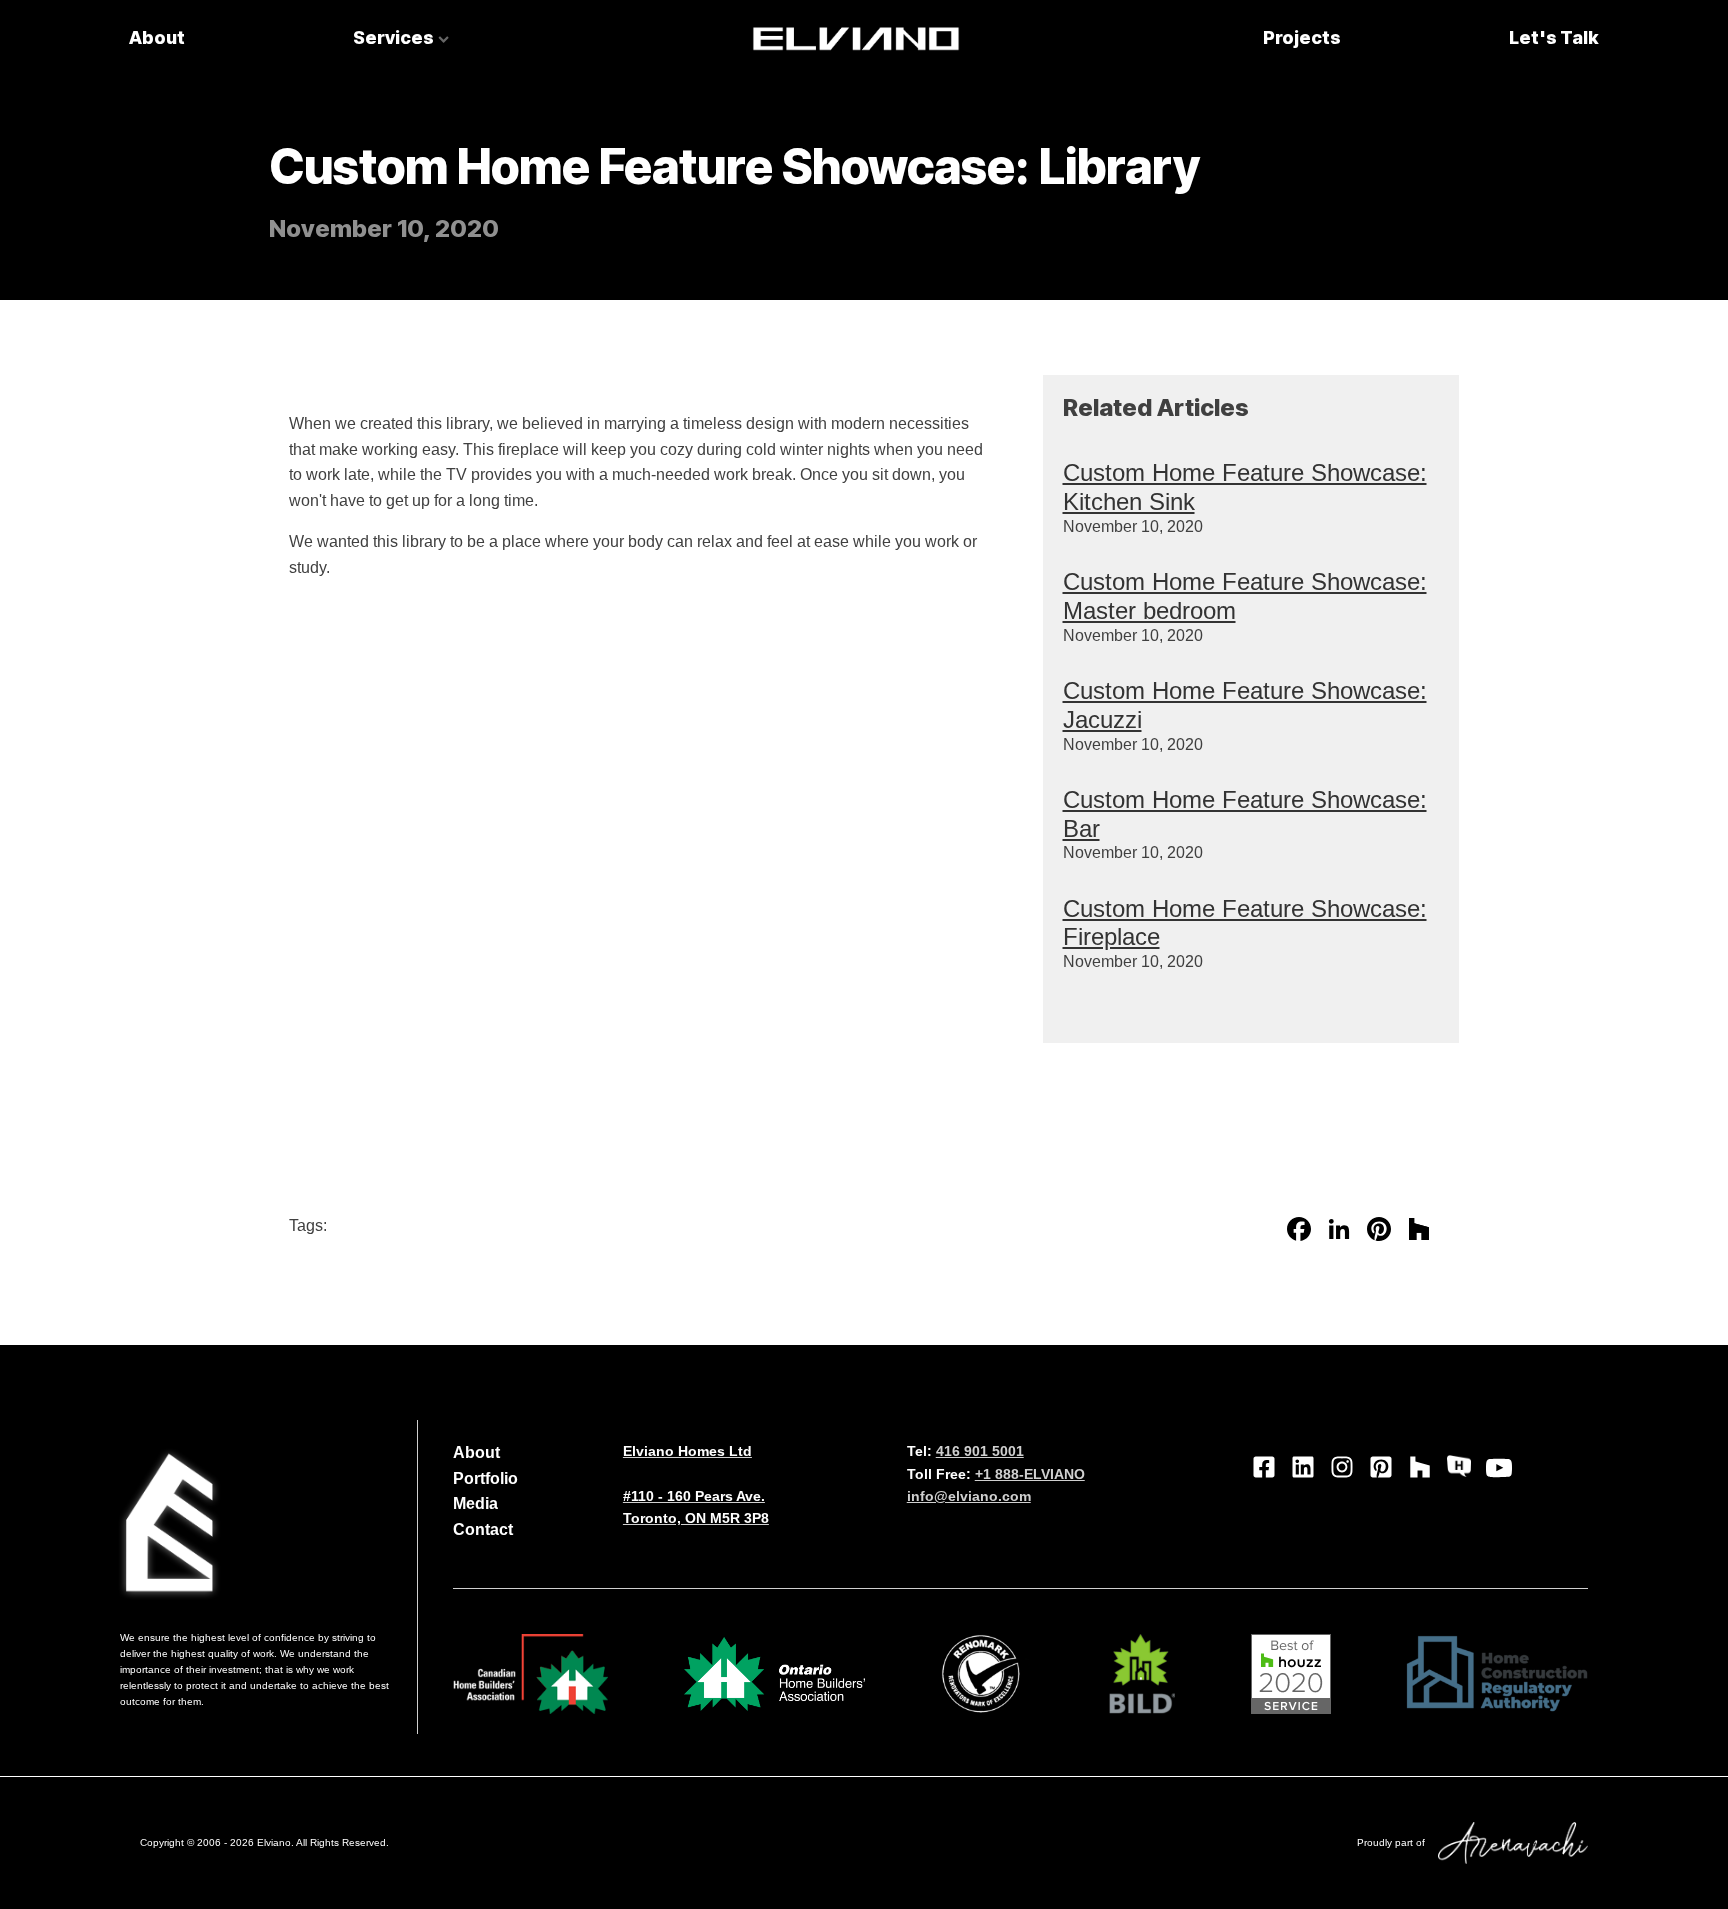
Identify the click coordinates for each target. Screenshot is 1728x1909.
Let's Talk (1554, 37)
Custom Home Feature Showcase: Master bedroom (1245, 596)
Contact (483, 1529)
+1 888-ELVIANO (1030, 1474)
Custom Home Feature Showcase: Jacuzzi (1245, 705)
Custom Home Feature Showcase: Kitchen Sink (1245, 487)
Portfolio (485, 1478)
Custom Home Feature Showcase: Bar (1245, 814)
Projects (1302, 37)
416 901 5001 (980, 1451)
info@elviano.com (969, 1496)
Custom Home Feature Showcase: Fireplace (1245, 923)
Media (475, 1503)
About (157, 37)
